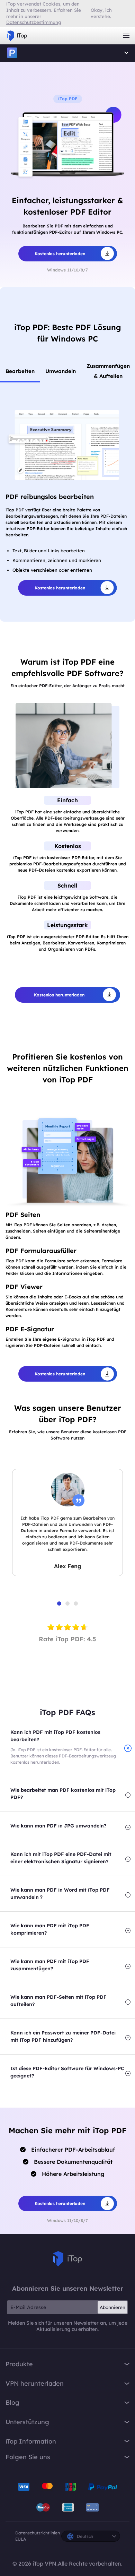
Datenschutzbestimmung (34, 22)
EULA (21, 2539)
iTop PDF (12, 53)
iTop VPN (17, 36)
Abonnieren (112, 2307)
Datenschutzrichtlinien (38, 2533)
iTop (67, 2259)
